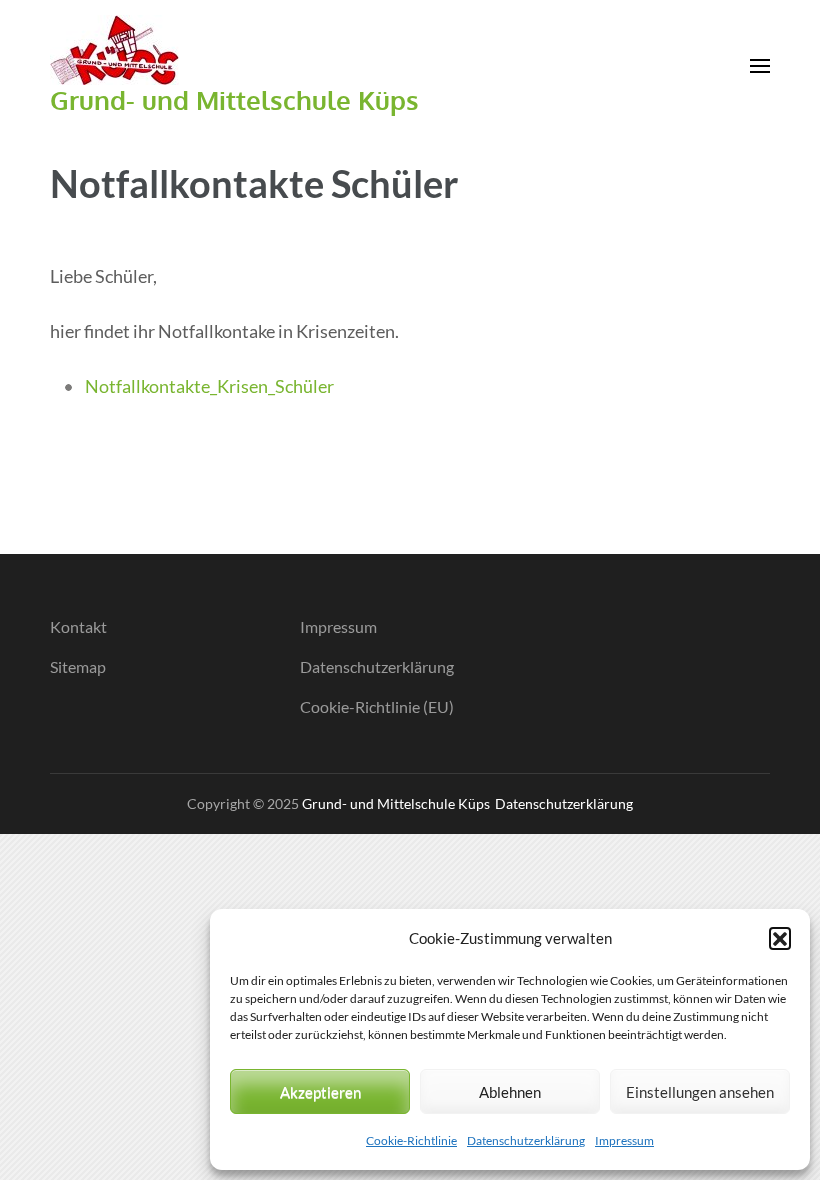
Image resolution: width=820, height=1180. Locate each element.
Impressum (624, 1140)
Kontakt (78, 626)
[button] (780, 938)
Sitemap (78, 666)
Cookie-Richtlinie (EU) (377, 706)
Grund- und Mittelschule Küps (234, 99)
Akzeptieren (320, 1092)
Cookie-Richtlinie (411, 1140)
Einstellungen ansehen (700, 1092)
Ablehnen (510, 1092)
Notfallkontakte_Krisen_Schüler (209, 386)
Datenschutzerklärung (526, 1140)
